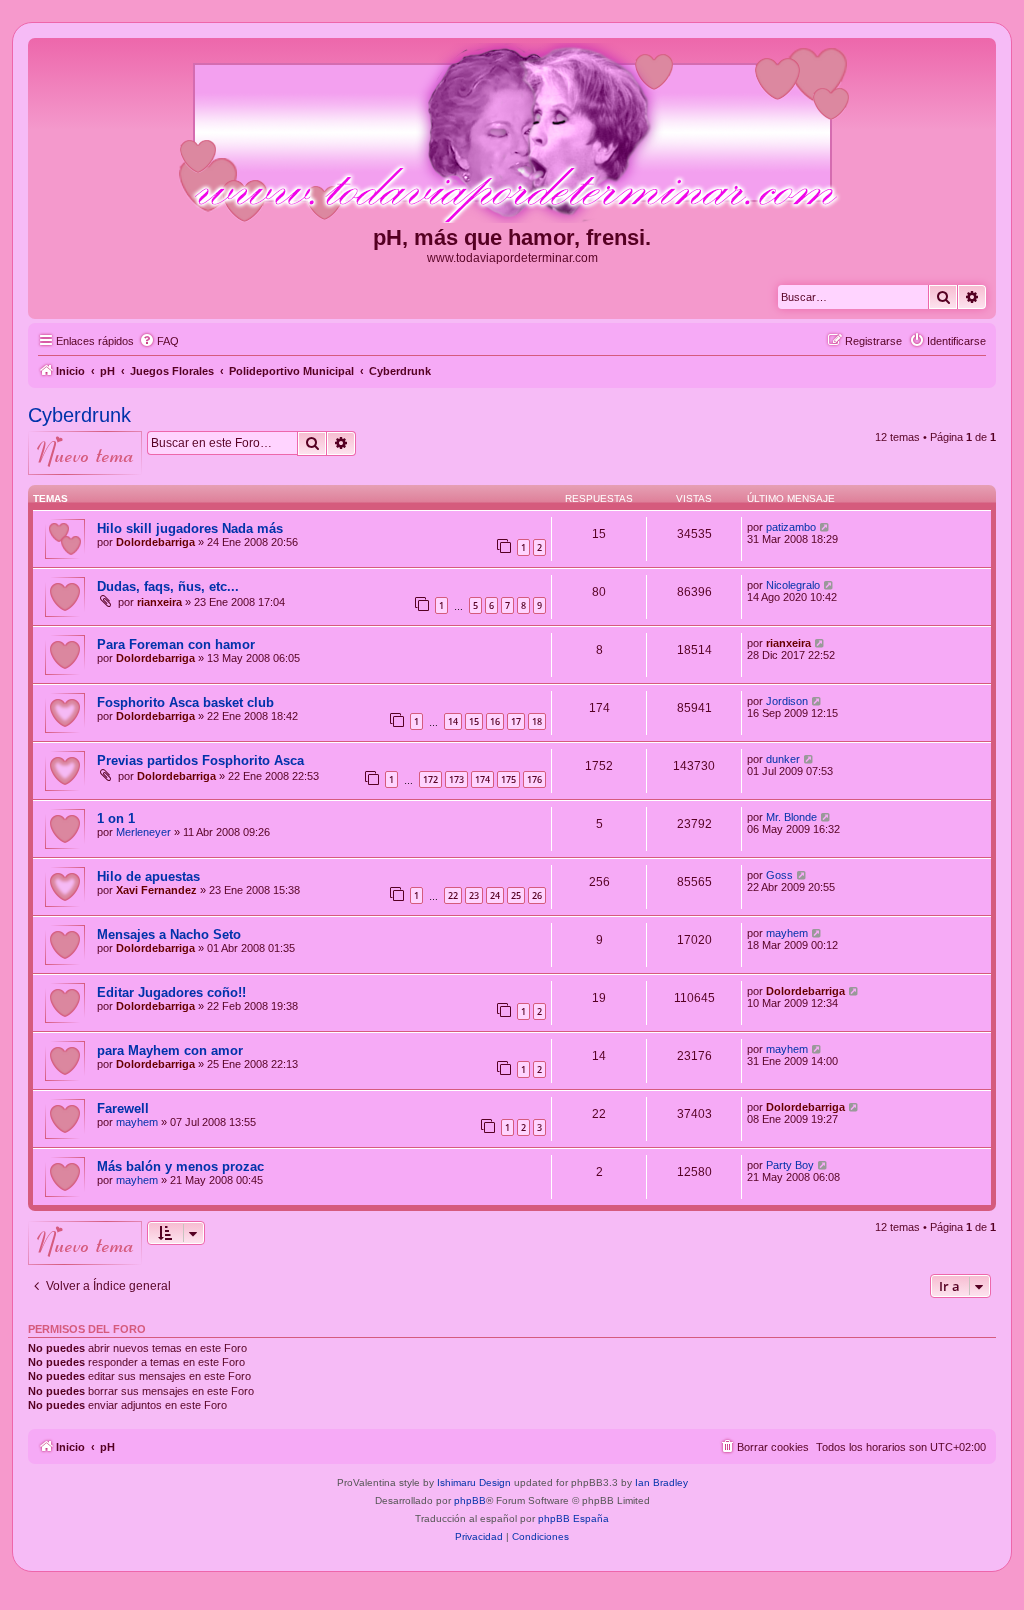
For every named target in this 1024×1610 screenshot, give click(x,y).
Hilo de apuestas (148, 876)
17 (516, 721)
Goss (779, 875)
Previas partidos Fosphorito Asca (200, 760)
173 (456, 779)
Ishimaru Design (474, 1482)
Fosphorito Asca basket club (185, 702)
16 (495, 721)
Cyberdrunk (79, 415)
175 (508, 779)
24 (495, 895)
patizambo (791, 527)
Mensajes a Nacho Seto (169, 934)
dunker (783, 759)
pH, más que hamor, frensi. (512, 237)
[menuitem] (159, 341)
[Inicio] (512, 134)
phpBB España (573, 1518)
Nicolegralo (793, 585)
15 (474, 721)
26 (537, 895)
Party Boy (790, 1165)
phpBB (470, 1500)
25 (516, 895)
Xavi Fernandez (156, 890)
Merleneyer (143, 832)
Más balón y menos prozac (180, 1166)
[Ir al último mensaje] (825, 527)
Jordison (787, 701)
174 (482, 779)
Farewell (123, 1108)
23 (474, 895)
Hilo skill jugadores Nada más (190, 528)
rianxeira (159, 602)
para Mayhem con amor (170, 1050)
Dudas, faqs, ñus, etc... (168, 586)
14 (453, 721)
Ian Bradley (661, 1482)
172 (430, 779)
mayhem (787, 933)
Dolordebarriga (155, 542)
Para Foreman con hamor (176, 644)
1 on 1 (116, 818)
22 (453, 895)
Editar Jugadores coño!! (171, 992)
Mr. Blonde (791, 817)
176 (534, 779)
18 (537, 721)
